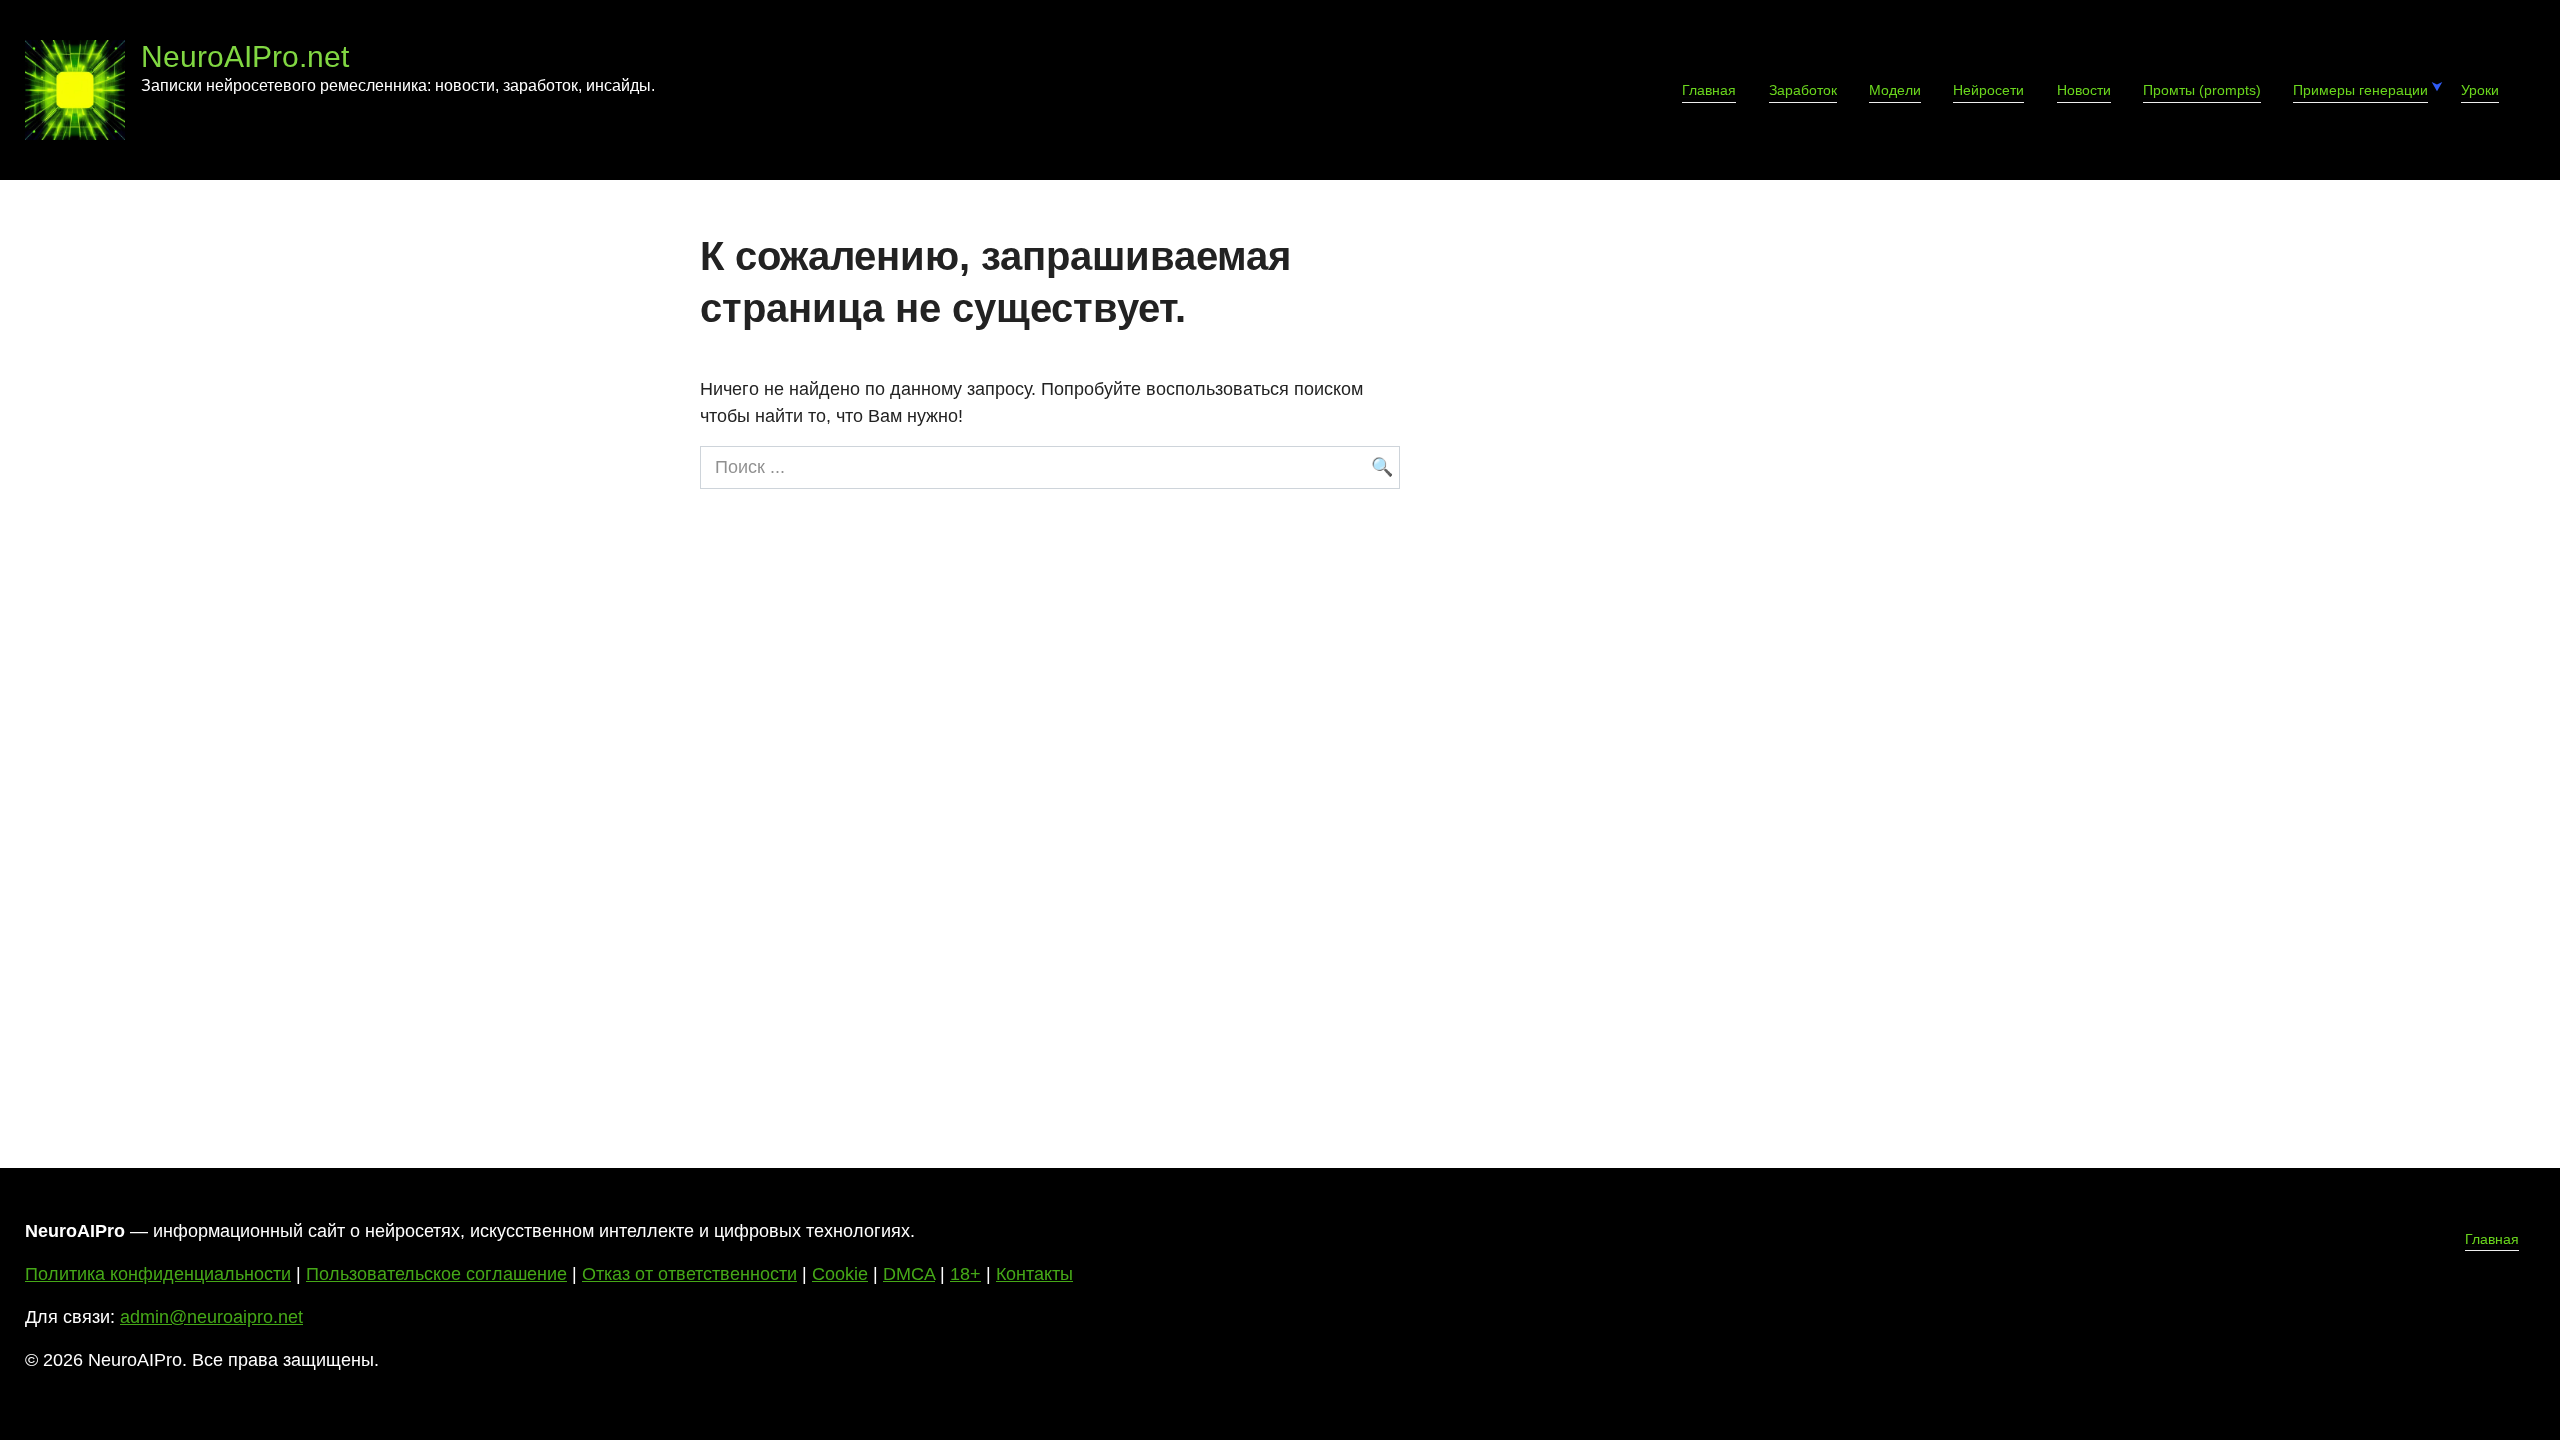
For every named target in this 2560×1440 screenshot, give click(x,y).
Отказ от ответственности (689, 1274)
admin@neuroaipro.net (211, 1317)
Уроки (2480, 90)
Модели (1895, 90)
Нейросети (1988, 90)
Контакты (1034, 1274)
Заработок (1803, 90)
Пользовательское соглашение (436, 1274)
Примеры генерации (2360, 90)
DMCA (909, 1274)
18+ (965, 1274)
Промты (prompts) (2202, 90)
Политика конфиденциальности (158, 1274)
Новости (2084, 90)
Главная (1709, 90)
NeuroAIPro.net (245, 56)
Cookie (840, 1274)
